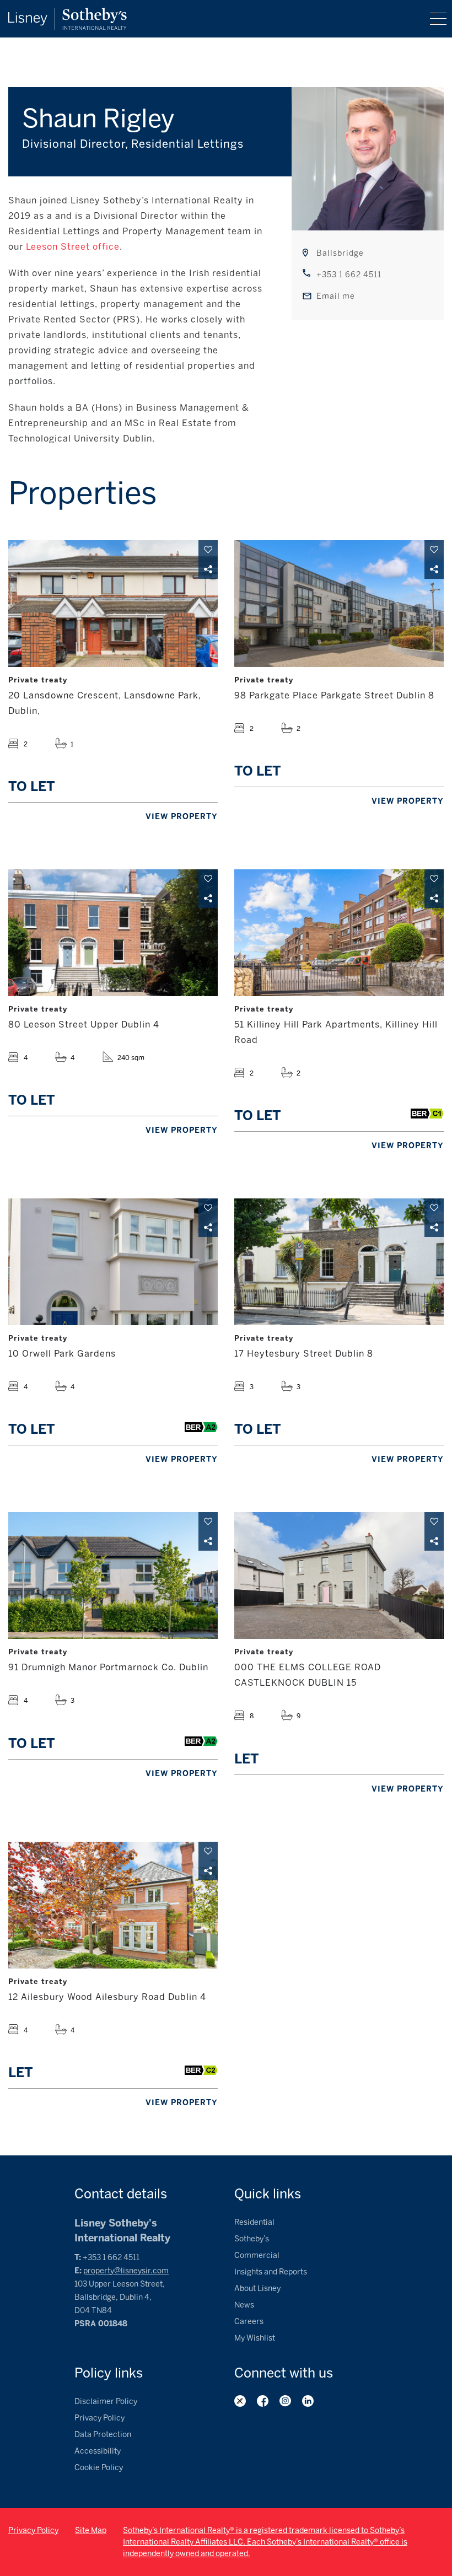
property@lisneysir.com (126, 2271)
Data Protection (103, 2435)
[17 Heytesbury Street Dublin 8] (339, 1262)
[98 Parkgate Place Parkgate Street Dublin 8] (339, 604)
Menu (438, 19)
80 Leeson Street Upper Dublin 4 (84, 1025)
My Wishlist (255, 2338)
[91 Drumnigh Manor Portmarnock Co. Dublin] (113, 1575)
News (244, 2305)
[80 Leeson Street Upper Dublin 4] (113, 933)
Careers (249, 2322)
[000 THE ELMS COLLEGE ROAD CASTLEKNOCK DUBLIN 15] (339, 1575)
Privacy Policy (99, 2418)
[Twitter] (240, 2401)
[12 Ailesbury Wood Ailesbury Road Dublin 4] (113, 1905)
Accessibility (98, 2451)
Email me (336, 296)
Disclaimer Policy (106, 2402)
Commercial (257, 2255)
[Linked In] (308, 2401)
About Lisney (257, 2289)
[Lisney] (68, 13)
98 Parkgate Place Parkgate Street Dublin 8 (334, 695)
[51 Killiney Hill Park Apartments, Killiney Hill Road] (339, 933)
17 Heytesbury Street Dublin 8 (304, 1354)
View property (182, 817)
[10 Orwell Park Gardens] (113, 1262)
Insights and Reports (271, 2272)
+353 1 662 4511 (349, 275)
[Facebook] (263, 2401)
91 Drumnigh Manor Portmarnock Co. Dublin (108, 1667)
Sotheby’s (252, 2239)
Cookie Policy (99, 2468)
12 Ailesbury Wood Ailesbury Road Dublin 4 (107, 1997)
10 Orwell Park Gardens (62, 1354)
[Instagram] (285, 2401)
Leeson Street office (73, 247)
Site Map (91, 2531)
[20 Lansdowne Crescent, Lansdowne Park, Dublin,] (113, 604)
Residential (254, 2222)
